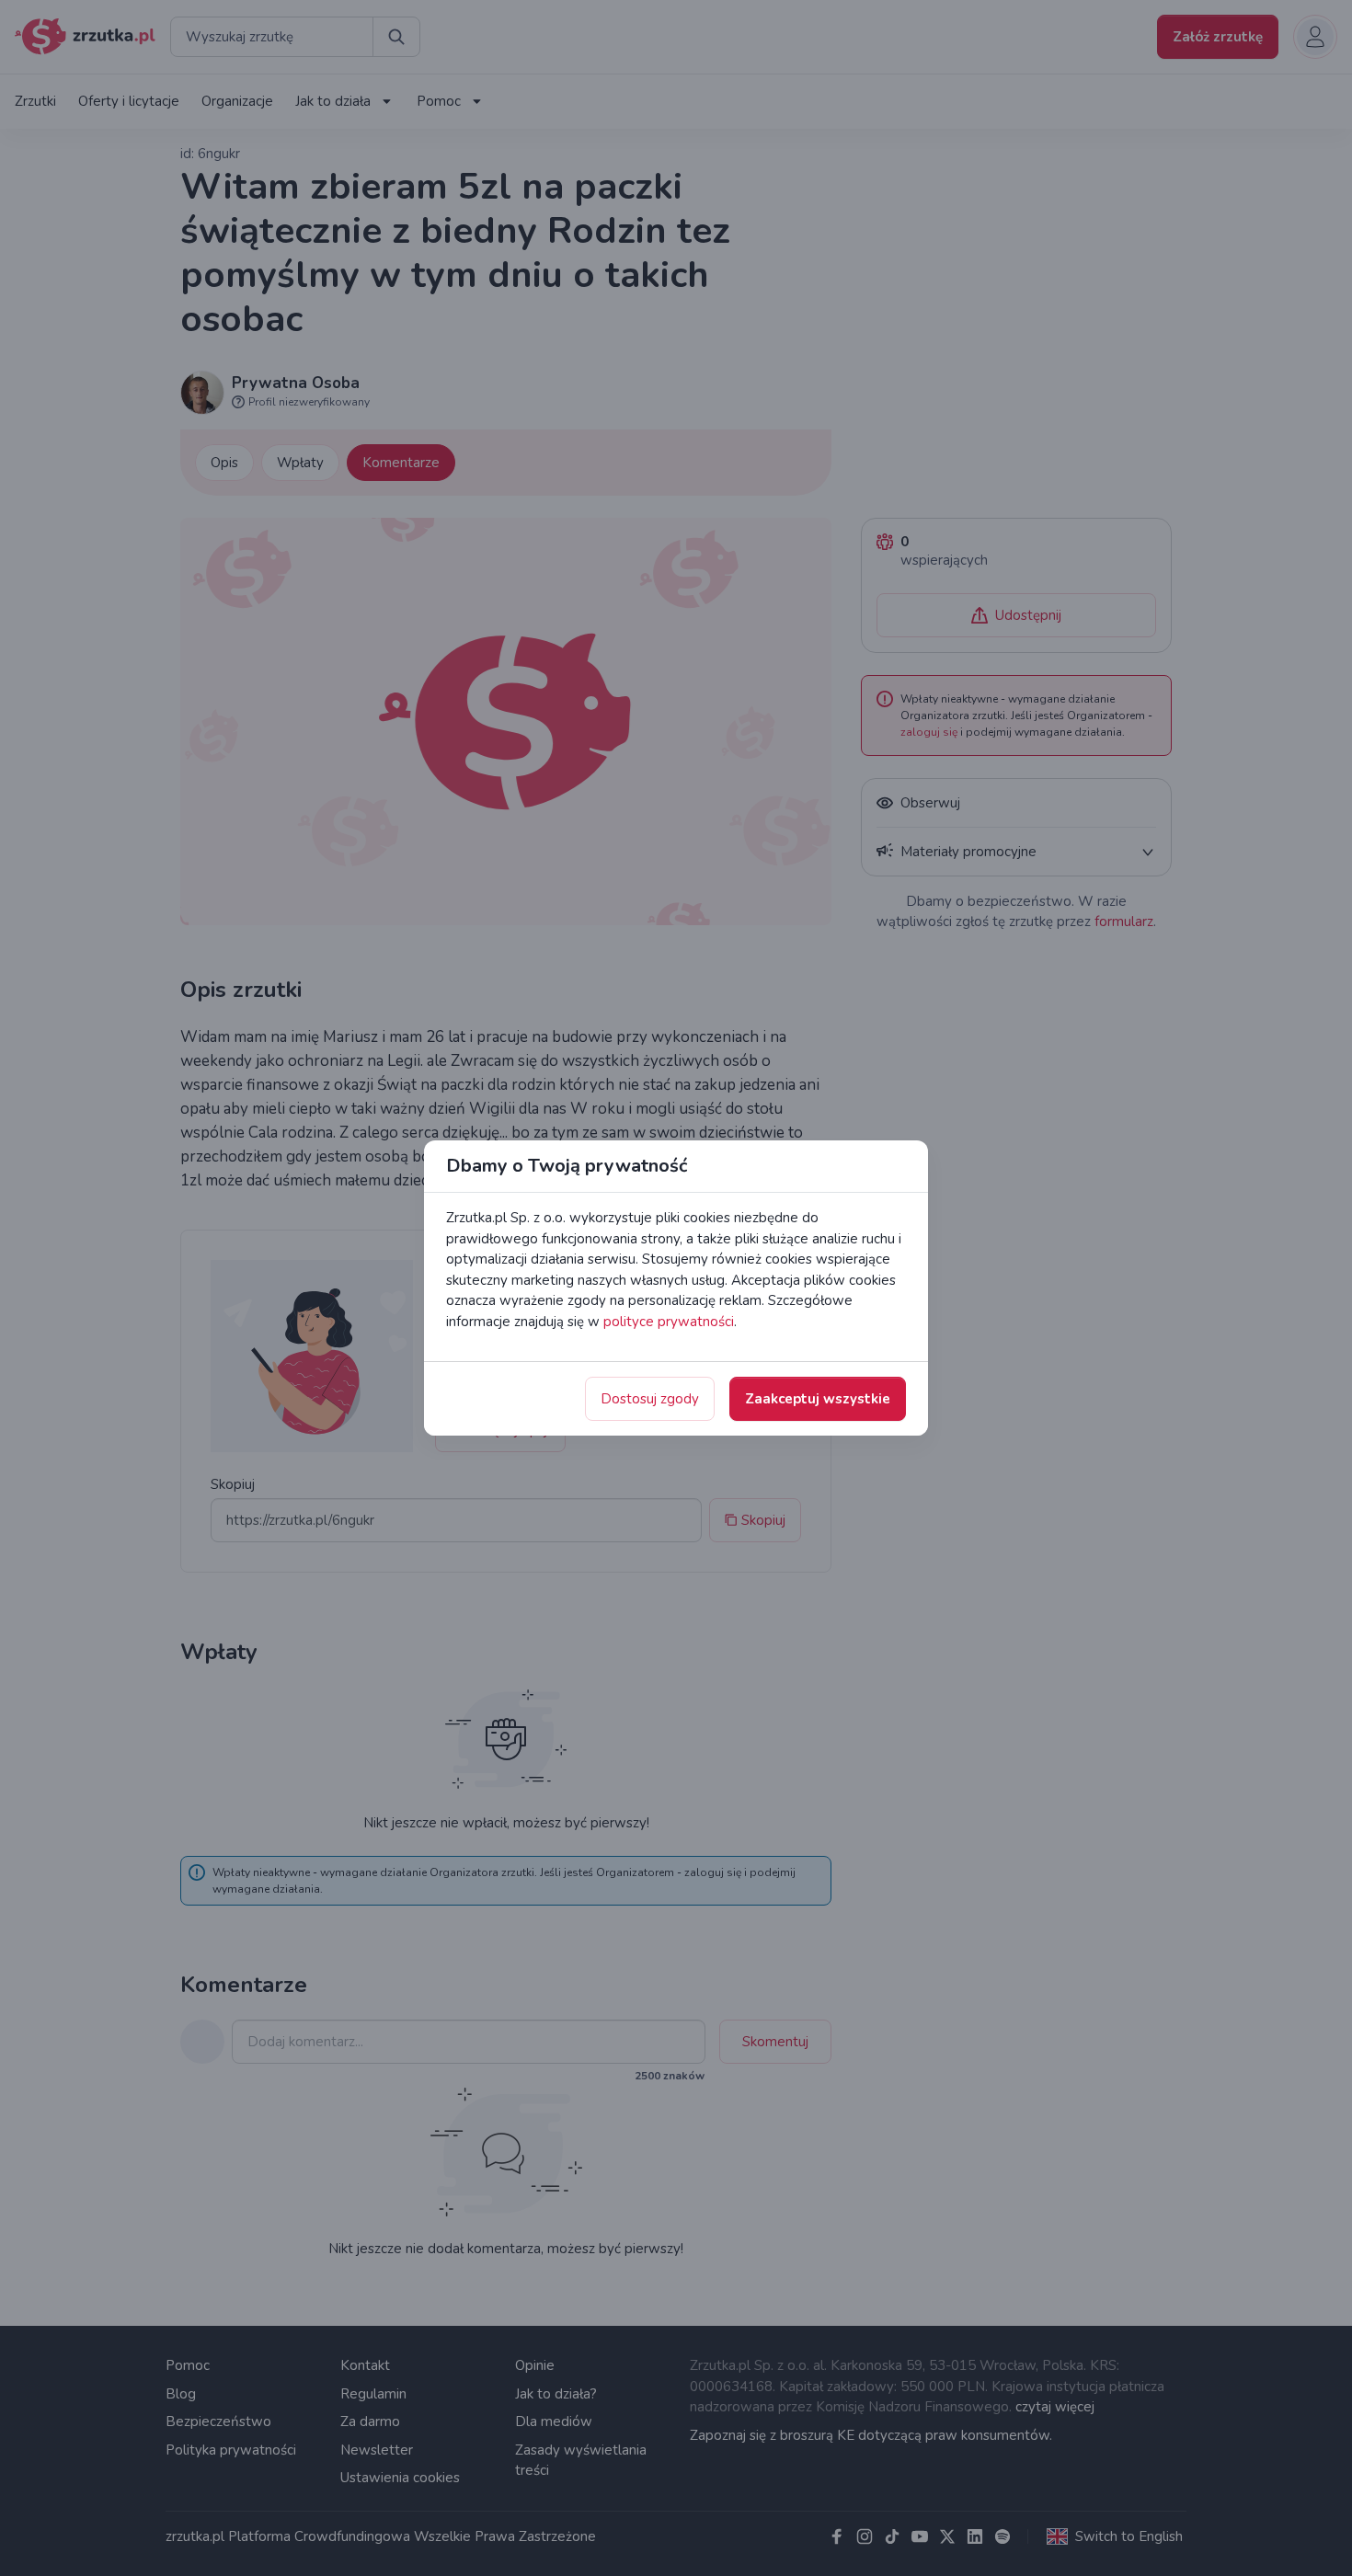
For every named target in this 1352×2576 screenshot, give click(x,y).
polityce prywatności (669, 1322)
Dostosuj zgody (650, 1399)
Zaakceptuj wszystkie (818, 1399)
